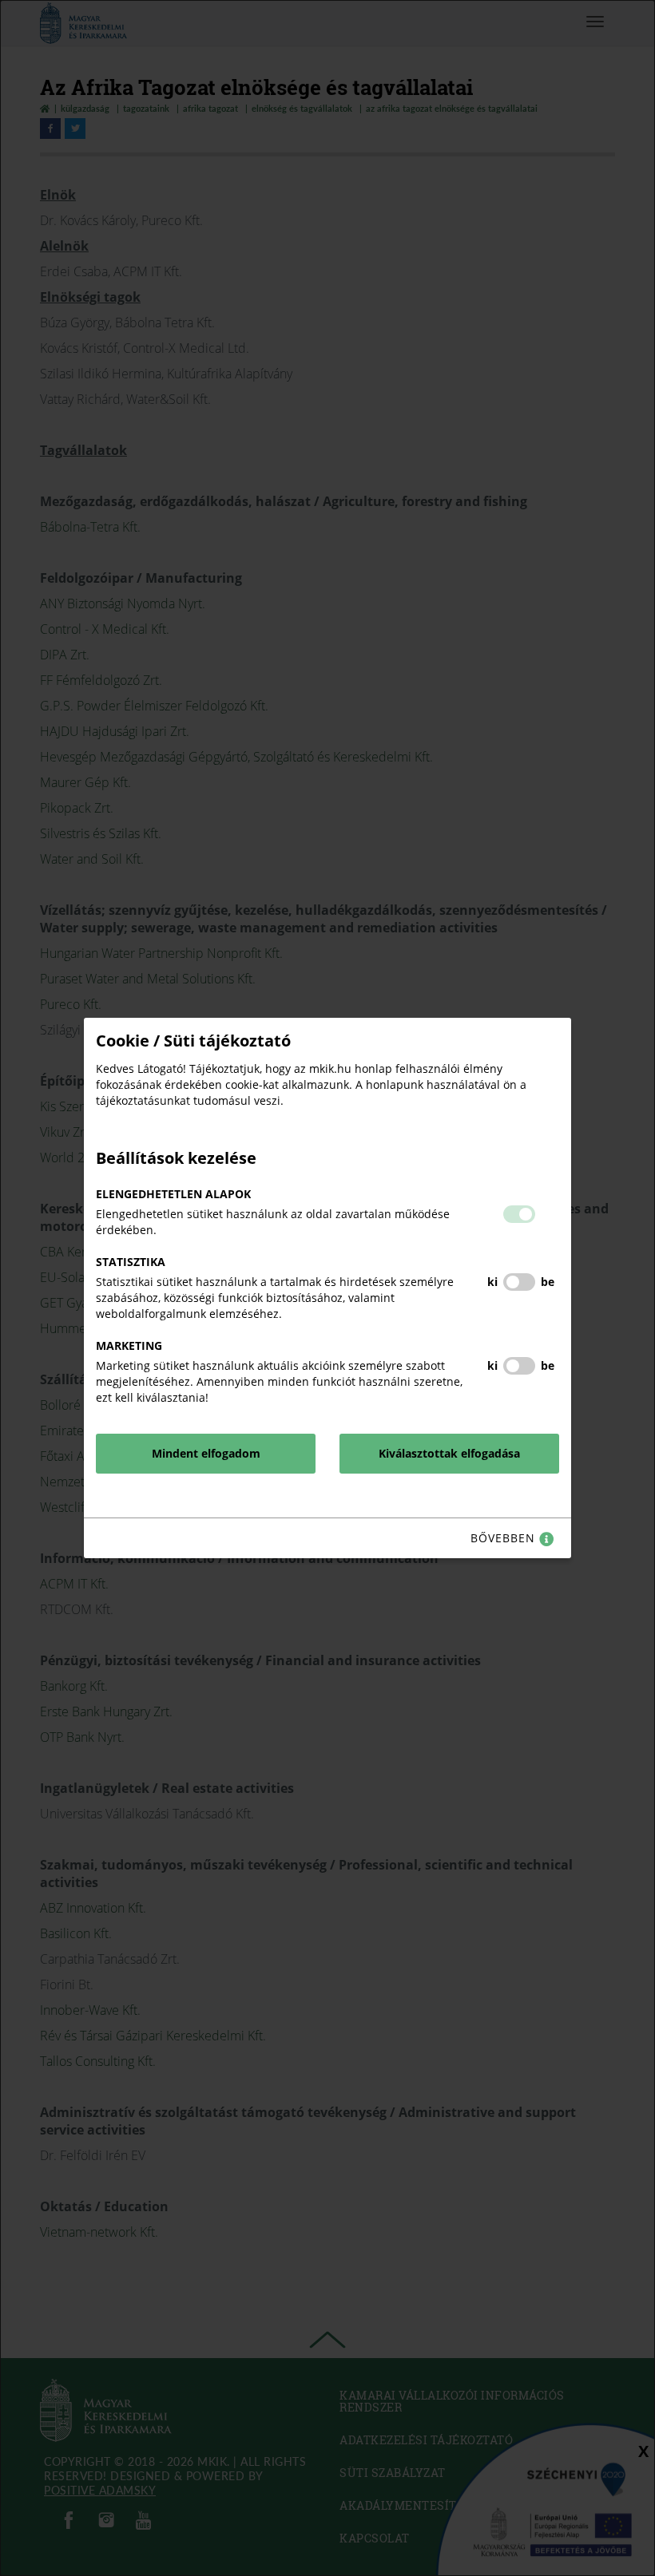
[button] (519, 1214)
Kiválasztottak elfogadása (449, 1453)
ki (492, 1282)
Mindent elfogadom (206, 1453)
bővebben (505, 1538)
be (548, 1282)
